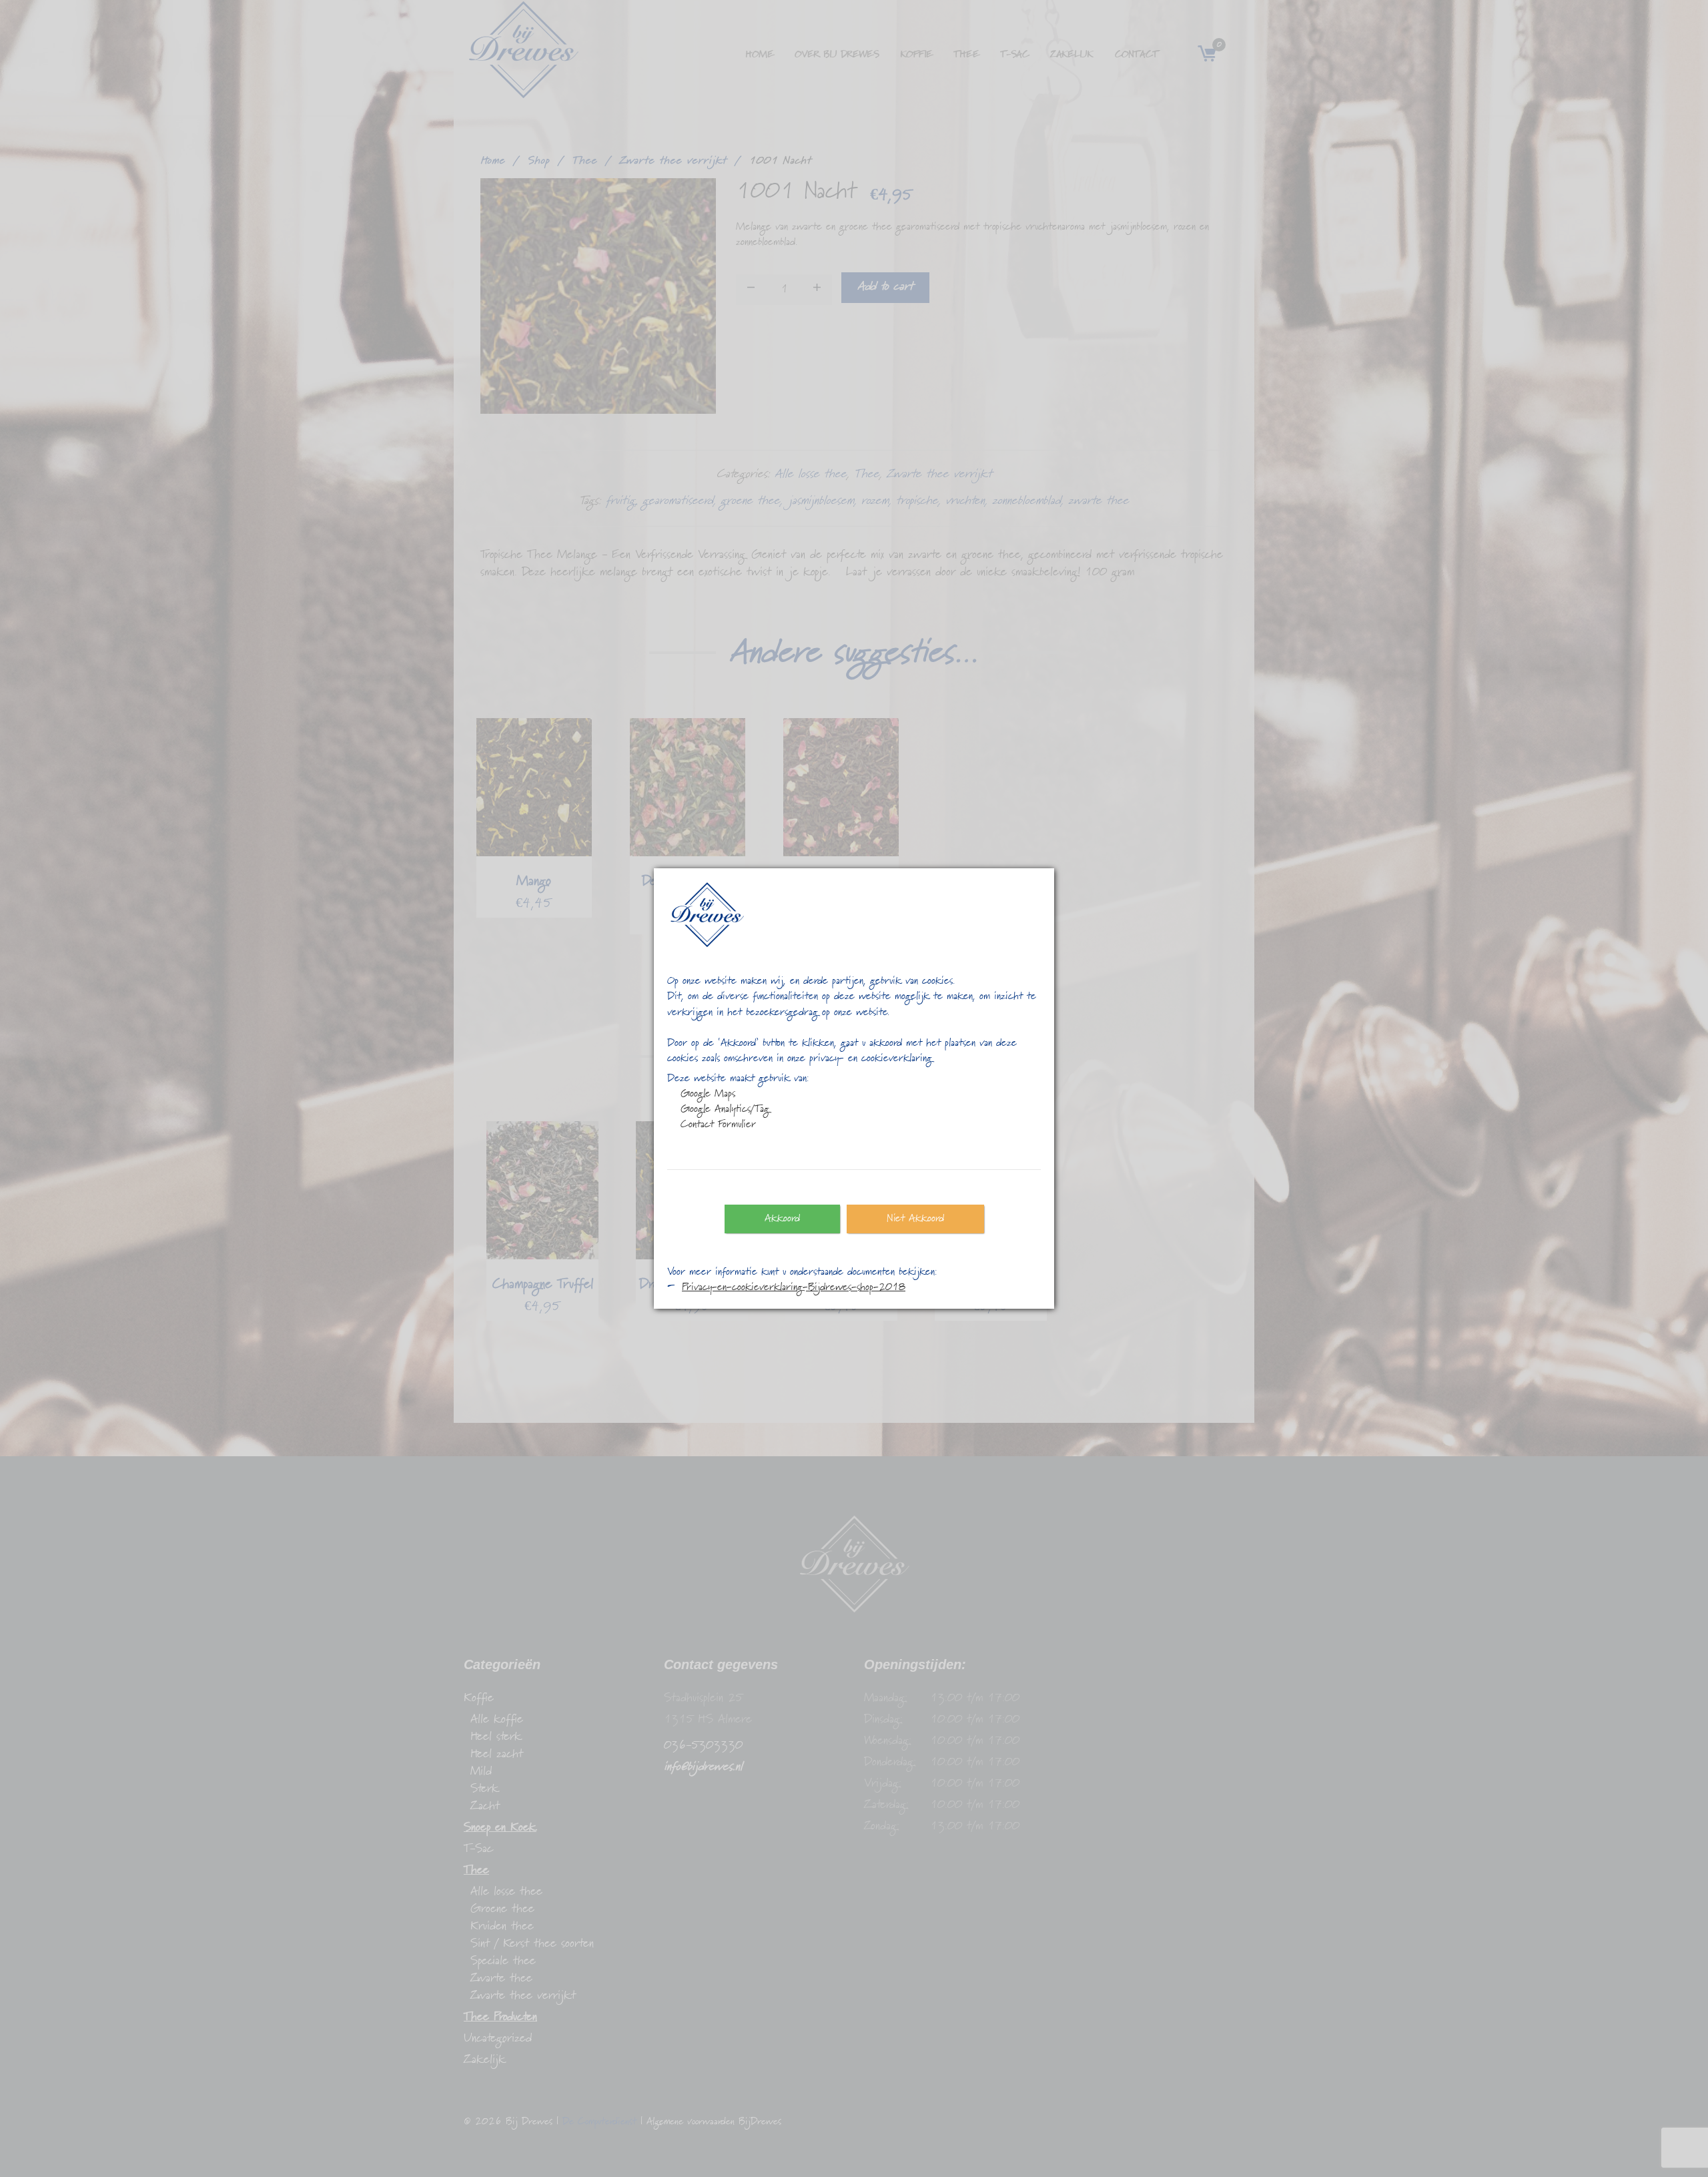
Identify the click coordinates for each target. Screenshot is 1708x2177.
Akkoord (782, 1219)
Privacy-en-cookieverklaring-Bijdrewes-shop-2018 (794, 1287)
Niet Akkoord (915, 1219)
